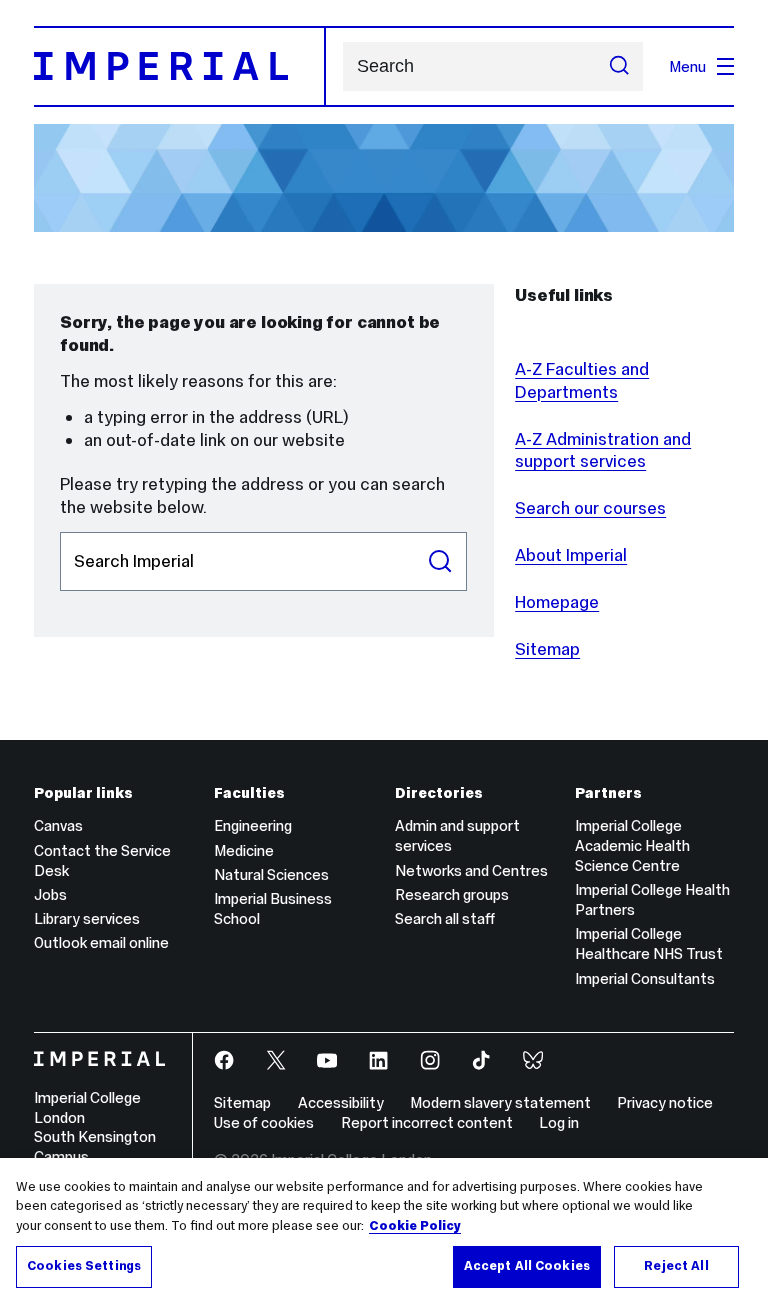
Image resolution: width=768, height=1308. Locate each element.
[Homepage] (180, 66)
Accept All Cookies (527, 1266)
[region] (384, 1233)
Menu (687, 66)
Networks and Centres (471, 870)
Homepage (557, 602)
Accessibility (341, 1102)
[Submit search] (619, 67)
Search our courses (590, 508)
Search (440, 561)
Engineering (253, 825)
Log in (559, 1122)
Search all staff (445, 918)
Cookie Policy (415, 1226)
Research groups (452, 894)
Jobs (50, 894)
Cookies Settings (84, 1266)
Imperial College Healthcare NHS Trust (649, 943)
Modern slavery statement (500, 1102)
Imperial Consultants (645, 978)
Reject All (676, 1266)
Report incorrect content (427, 1122)
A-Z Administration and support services (603, 450)
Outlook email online (101, 942)
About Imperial (571, 555)
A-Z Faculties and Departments (582, 380)
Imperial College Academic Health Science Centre (632, 845)
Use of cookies (264, 1122)
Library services (87, 918)
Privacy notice (665, 1102)
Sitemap (547, 649)
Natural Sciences (271, 874)
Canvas (58, 825)
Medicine (244, 850)
